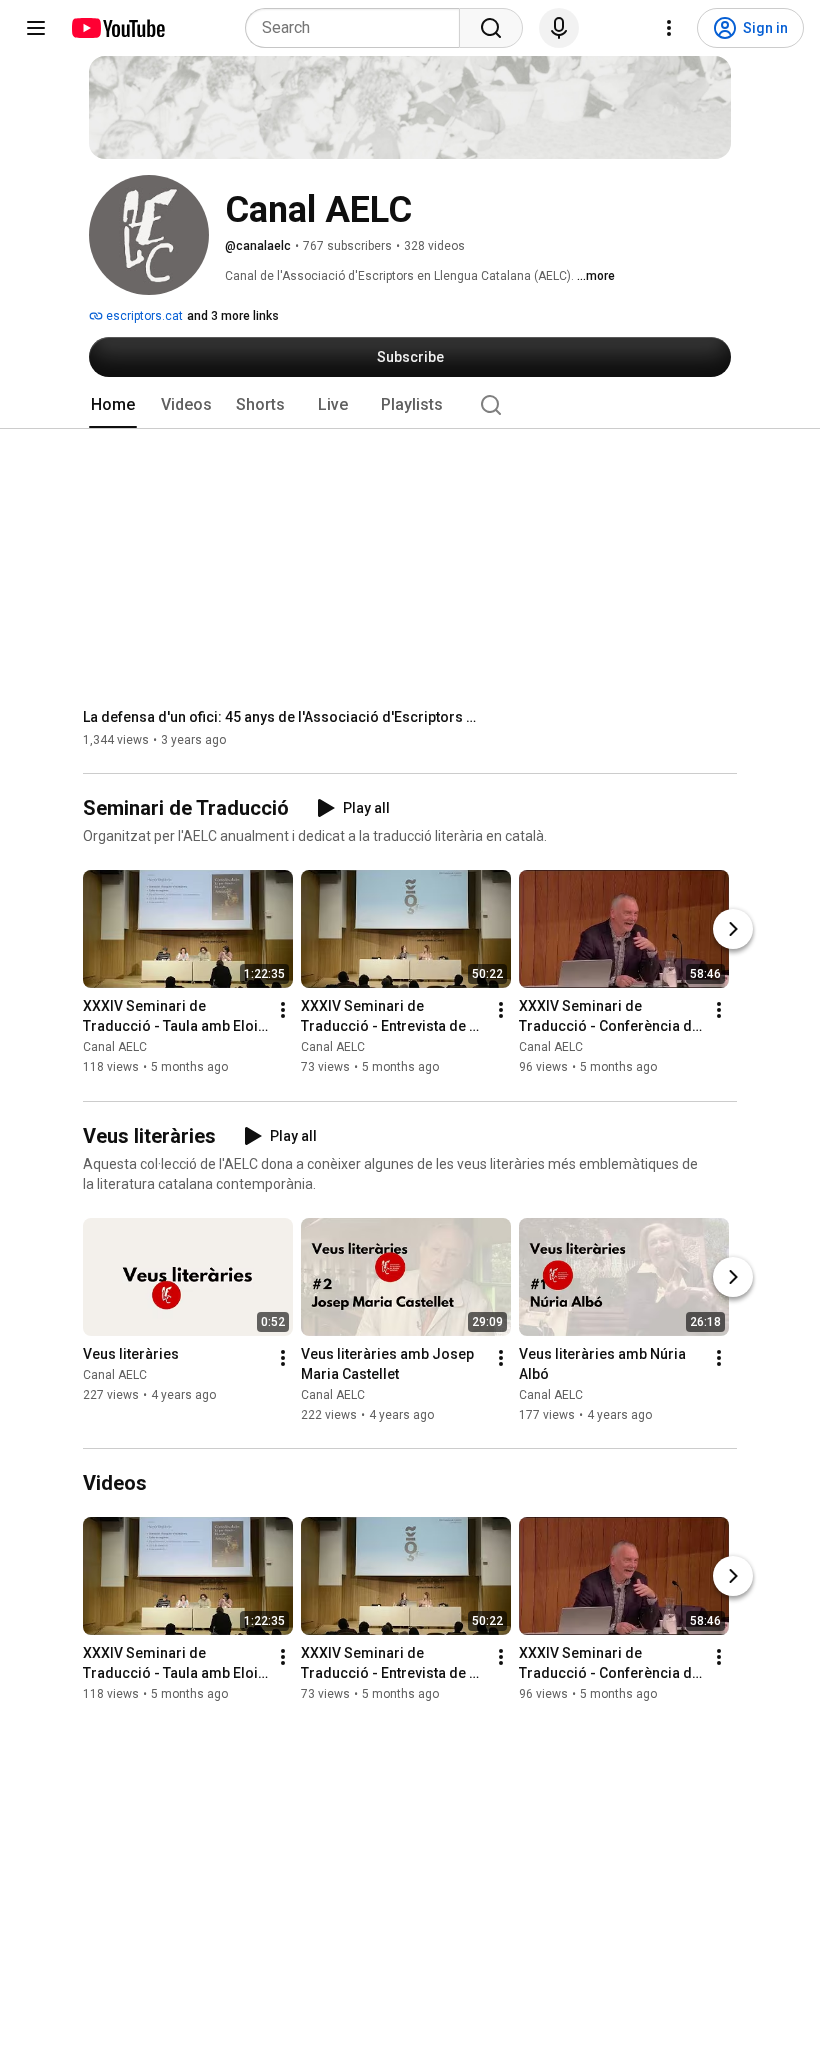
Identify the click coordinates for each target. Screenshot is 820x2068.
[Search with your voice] (559, 28)
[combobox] (358, 28)
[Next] (733, 930)
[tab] (113, 405)
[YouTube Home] (117, 28)
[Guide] (36, 28)
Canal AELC (115, 1048)
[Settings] (669, 28)
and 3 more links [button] (233, 316)
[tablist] (410, 405)
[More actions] (283, 1011)
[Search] (491, 28)
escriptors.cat (143, 316)
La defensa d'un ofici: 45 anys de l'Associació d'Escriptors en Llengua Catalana (283, 717)
